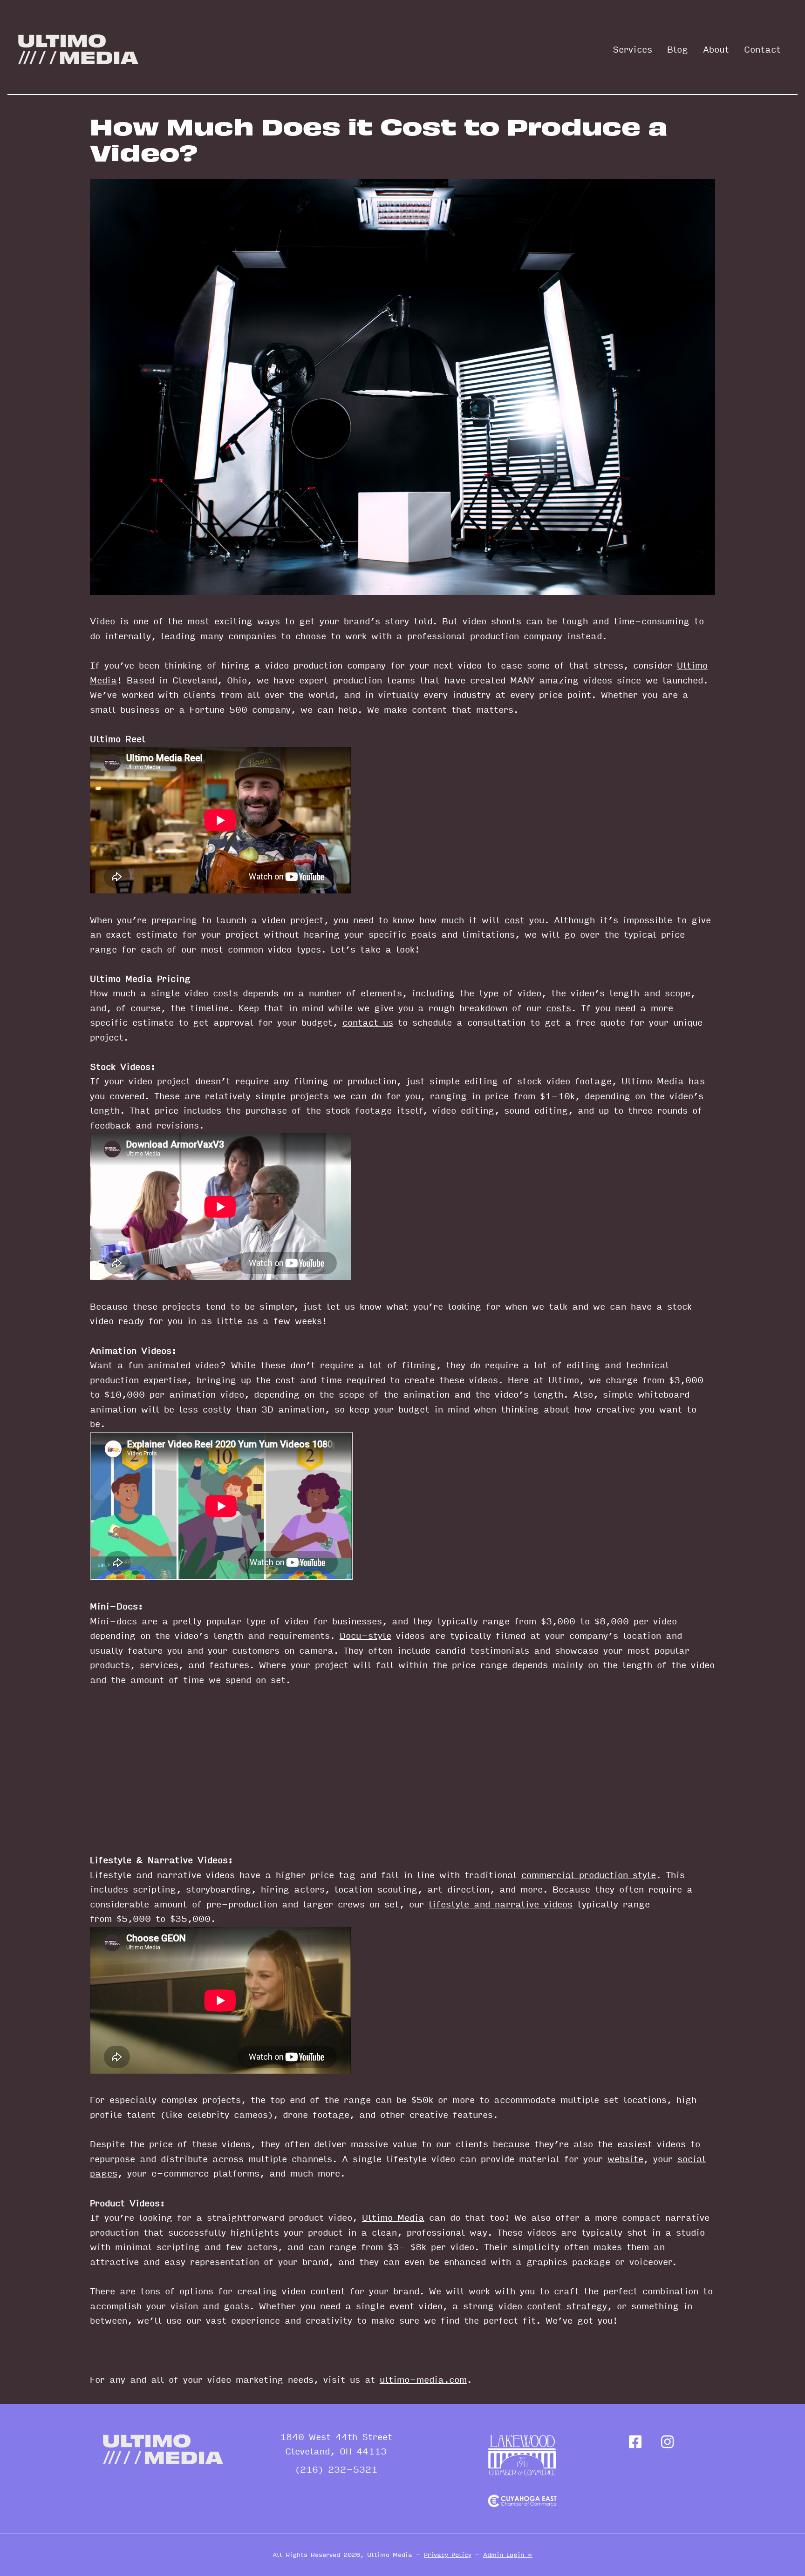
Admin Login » (508, 2555)
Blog (678, 50)
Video (102, 622)
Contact (762, 50)
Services (632, 50)
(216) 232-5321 (336, 2470)
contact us (368, 1023)
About (716, 50)
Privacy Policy (448, 2555)
